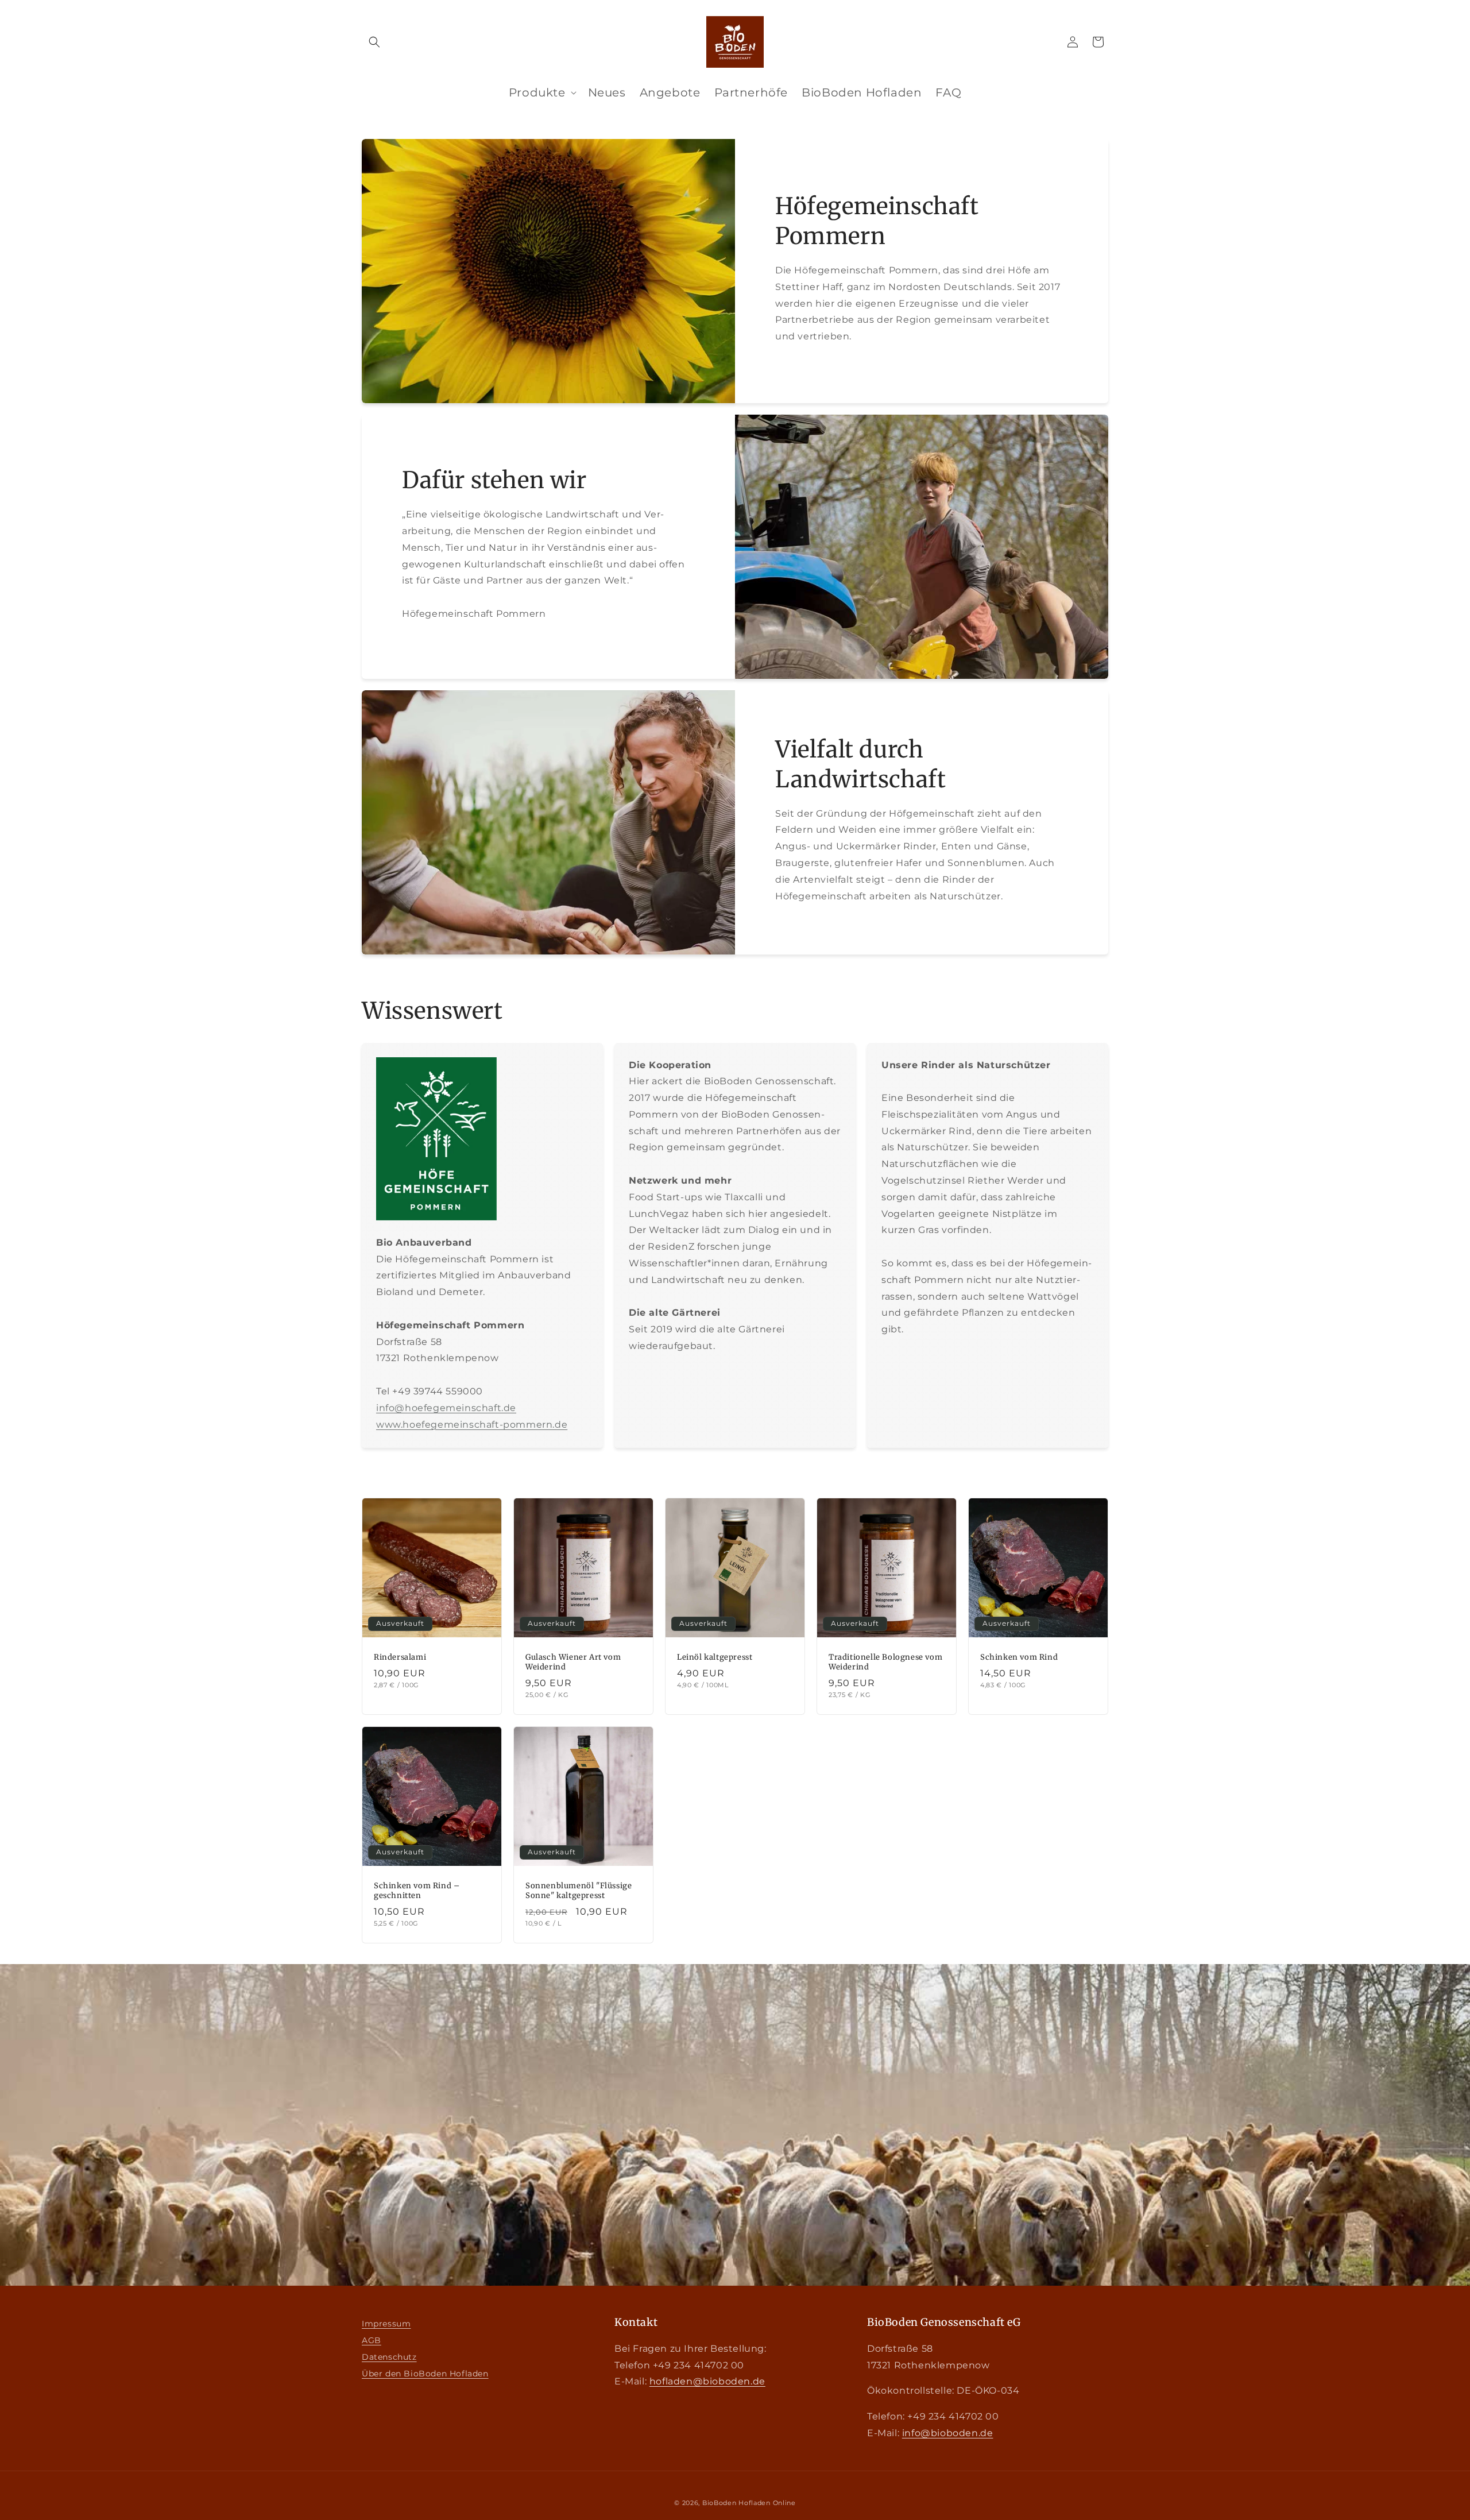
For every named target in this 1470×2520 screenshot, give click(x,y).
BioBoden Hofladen (736, 2503)
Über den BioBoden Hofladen (425, 2374)
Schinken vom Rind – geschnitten (417, 1891)
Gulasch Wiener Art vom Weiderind (573, 1662)
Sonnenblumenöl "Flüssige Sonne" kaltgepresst (579, 1891)
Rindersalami (400, 1657)
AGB (372, 2340)
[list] (607, 92)
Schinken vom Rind (1019, 1657)
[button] (374, 42)
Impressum (386, 2324)
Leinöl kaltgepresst (715, 1657)
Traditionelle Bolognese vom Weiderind (885, 1662)
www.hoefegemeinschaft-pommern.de (472, 1425)
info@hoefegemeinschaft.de (446, 1408)
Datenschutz (389, 2357)
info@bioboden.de (948, 2433)
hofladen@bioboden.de (707, 2381)
